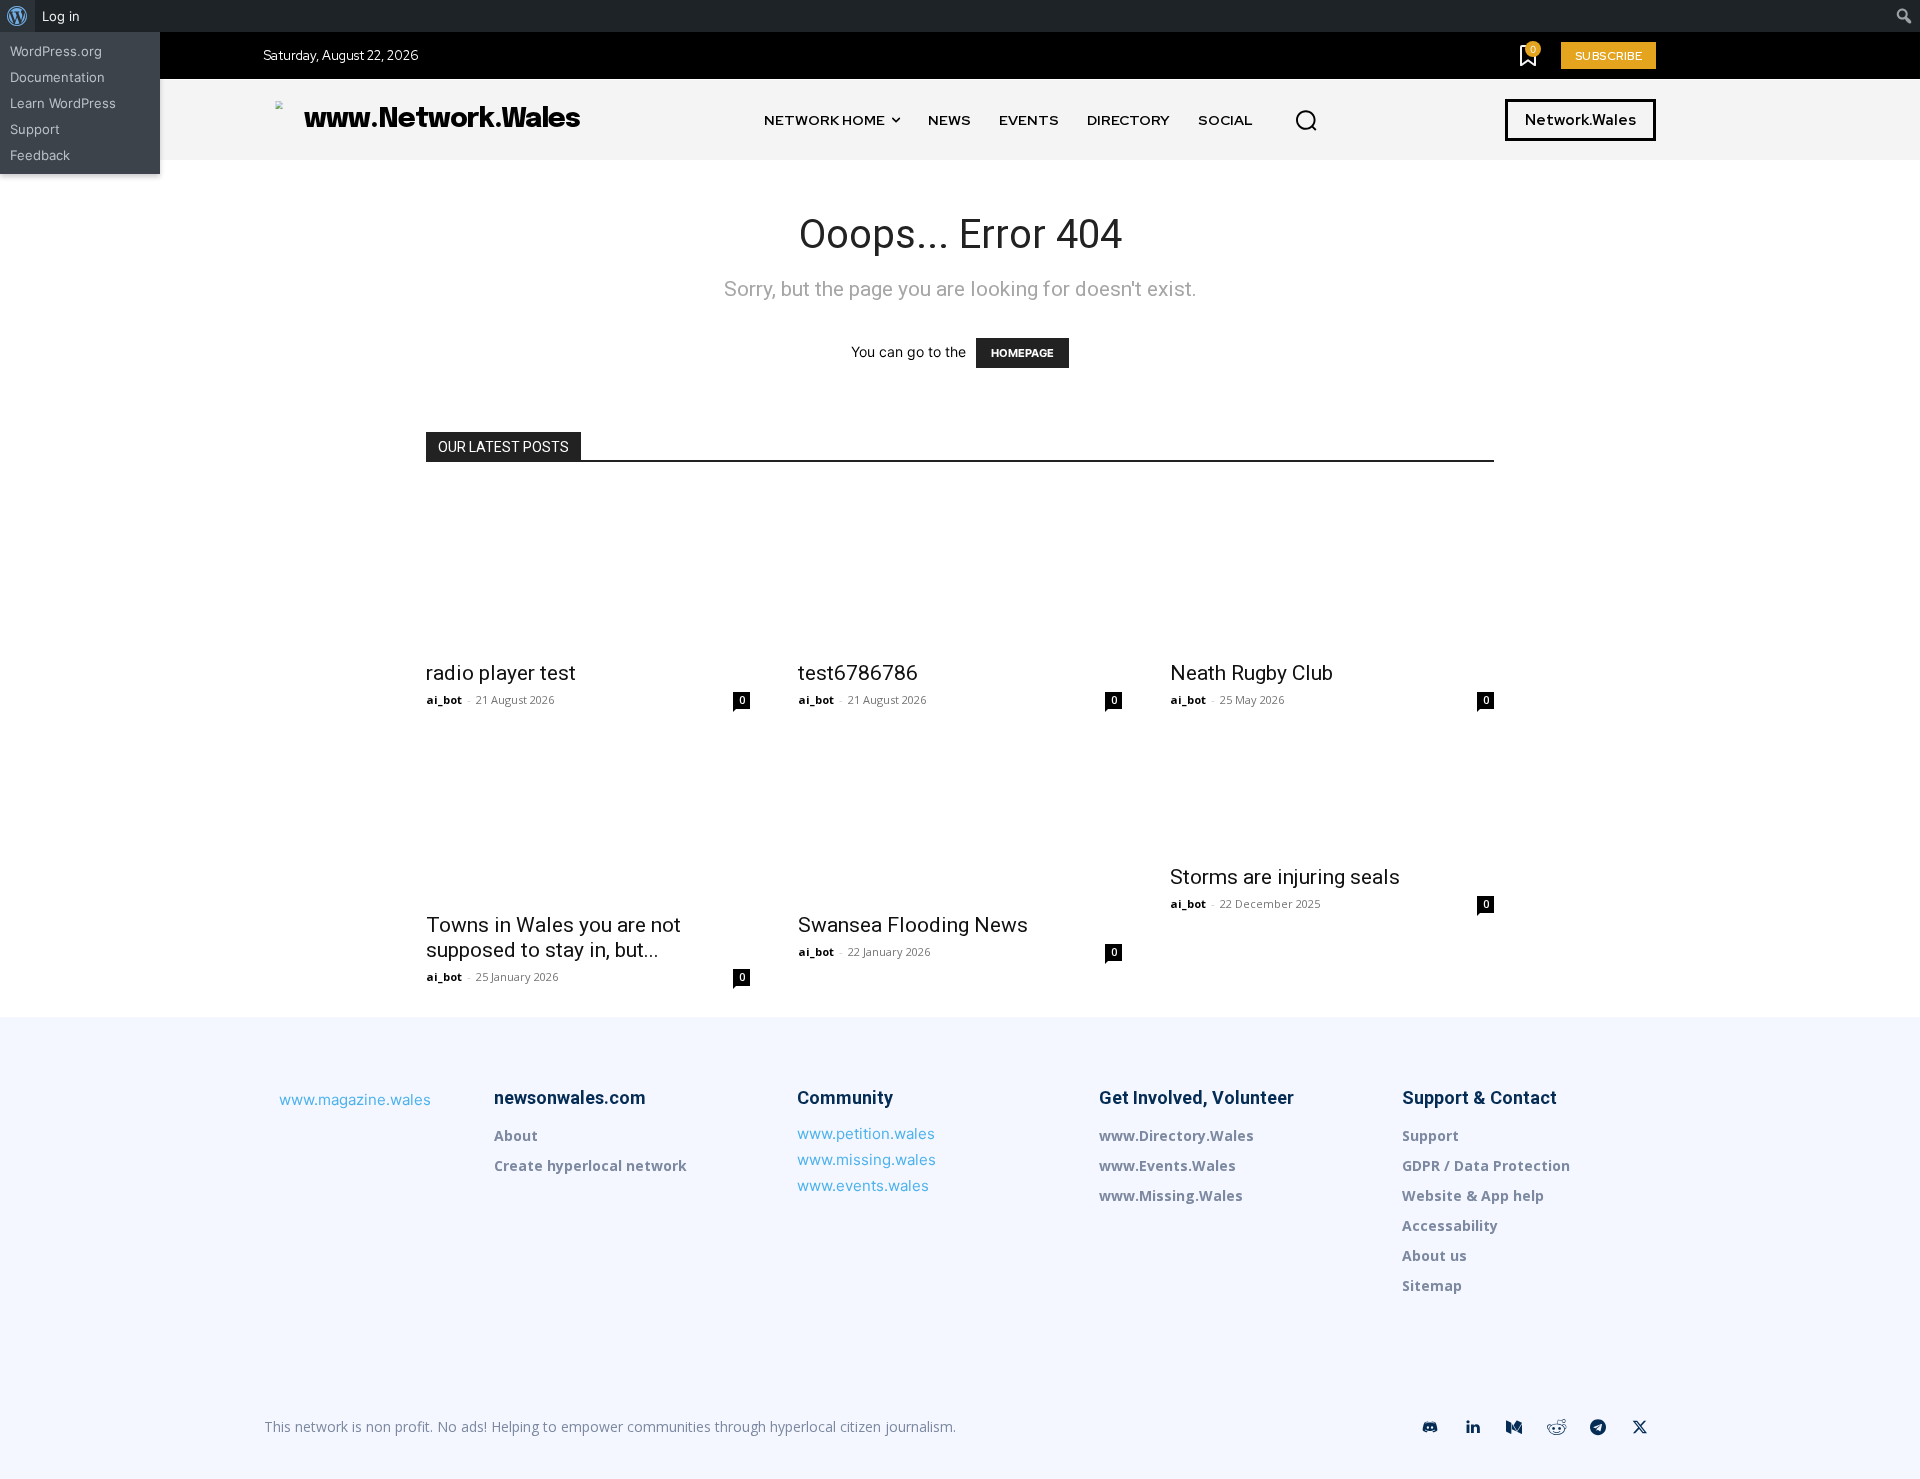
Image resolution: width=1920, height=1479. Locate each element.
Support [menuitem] (35, 129)
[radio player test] (588, 568)
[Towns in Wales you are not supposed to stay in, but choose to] (588, 820)
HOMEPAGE (1022, 353)
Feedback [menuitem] (40, 155)
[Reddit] (1556, 1428)
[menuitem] (17, 16)
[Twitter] (1640, 1428)
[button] (1306, 121)
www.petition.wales (866, 1133)
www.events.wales (863, 1185)
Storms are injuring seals (1285, 877)
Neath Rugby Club (1251, 673)
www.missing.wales (866, 1159)
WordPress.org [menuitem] (56, 51)
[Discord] (1430, 1428)
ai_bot (444, 699)
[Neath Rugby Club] (1332, 568)
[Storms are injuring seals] (1332, 796)
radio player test (501, 673)
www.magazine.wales (355, 1099)
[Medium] (1514, 1428)
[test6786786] (960, 568)
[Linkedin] (1472, 1428)
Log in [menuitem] (61, 16)
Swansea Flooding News (913, 925)
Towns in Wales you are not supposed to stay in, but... (553, 937)
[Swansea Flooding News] (960, 820)
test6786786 (858, 673)
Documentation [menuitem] (57, 77)
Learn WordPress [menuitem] (63, 103)
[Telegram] (1598, 1428)
